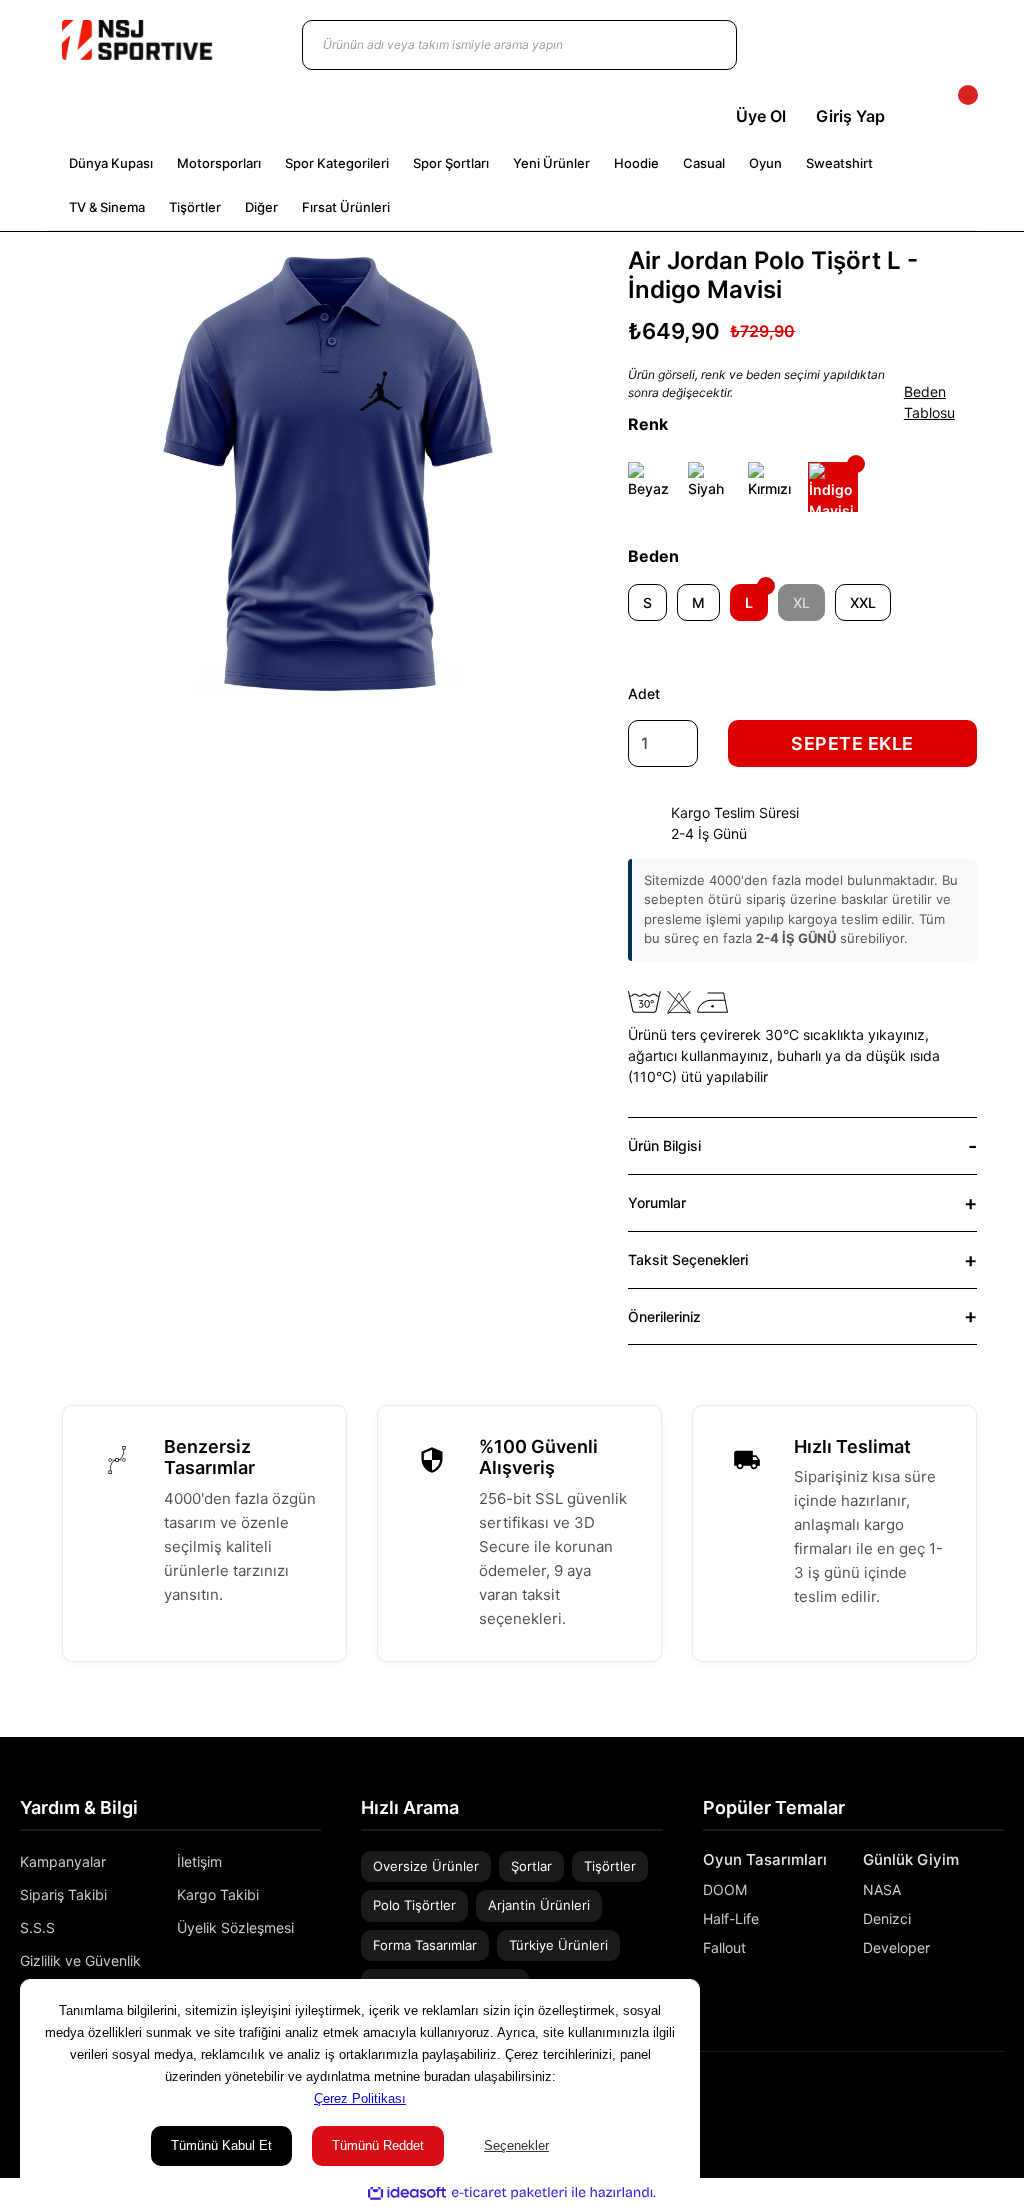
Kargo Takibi (218, 1894)
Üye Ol (761, 116)
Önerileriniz (664, 1316)
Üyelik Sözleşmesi (235, 1927)
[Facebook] (997, 2095)
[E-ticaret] (509, 2193)
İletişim (199, 1861)
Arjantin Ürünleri (539, 1905)
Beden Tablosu (929, 402)
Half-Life (731, 1918)
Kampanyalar (63, 1861)
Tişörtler (610, 1866)
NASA (882, 1889)
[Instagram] (968, 2095)
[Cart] (951, 116)
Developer (896, 1947)
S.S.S (37, 1927)
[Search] (702, 45)
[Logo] (137, 40)
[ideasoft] (407, 2193)
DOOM (725, 1889)
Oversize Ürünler (426, 1866)
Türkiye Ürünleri (558, 1945)
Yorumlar (657, 1202)
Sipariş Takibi (63, 1894)
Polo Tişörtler (414, 1905)
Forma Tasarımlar (425, 1945)
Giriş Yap (850, 116)
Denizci (887, 1918)
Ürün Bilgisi (664, 1145)
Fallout (724, 1947)
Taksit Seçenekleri (688, 1259)
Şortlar (531, 1866)
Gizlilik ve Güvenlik (80, 1960)
